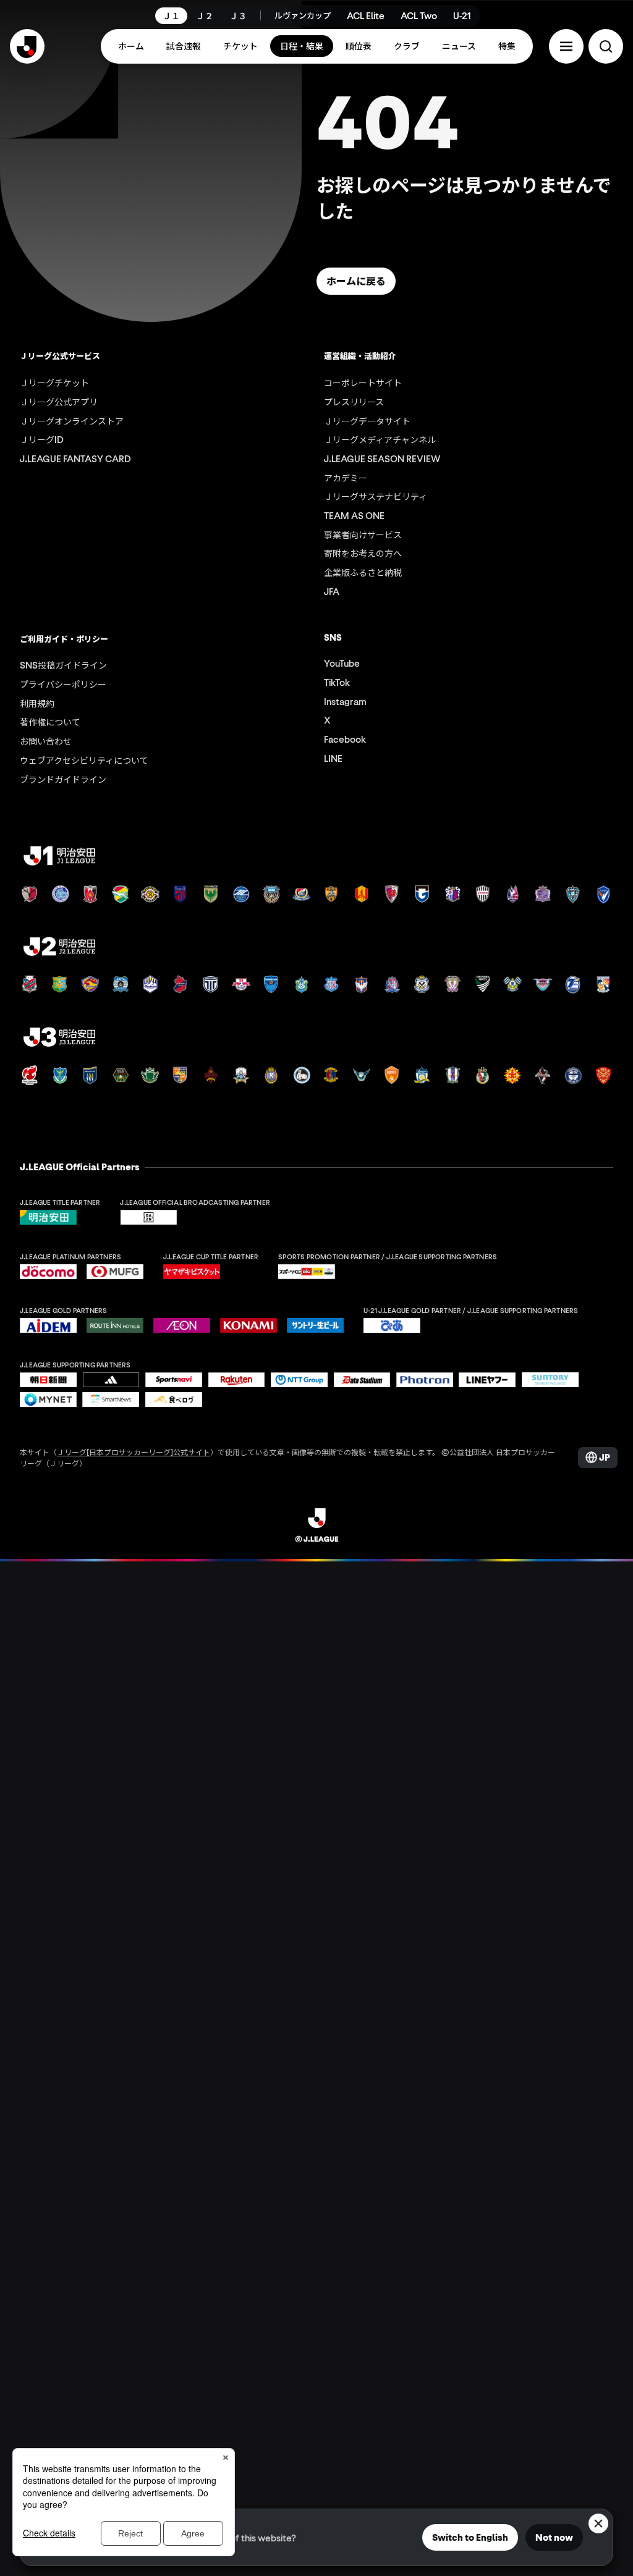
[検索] (606, 46)
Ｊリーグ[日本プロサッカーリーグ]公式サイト (134, 1452)
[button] (566, 46)
